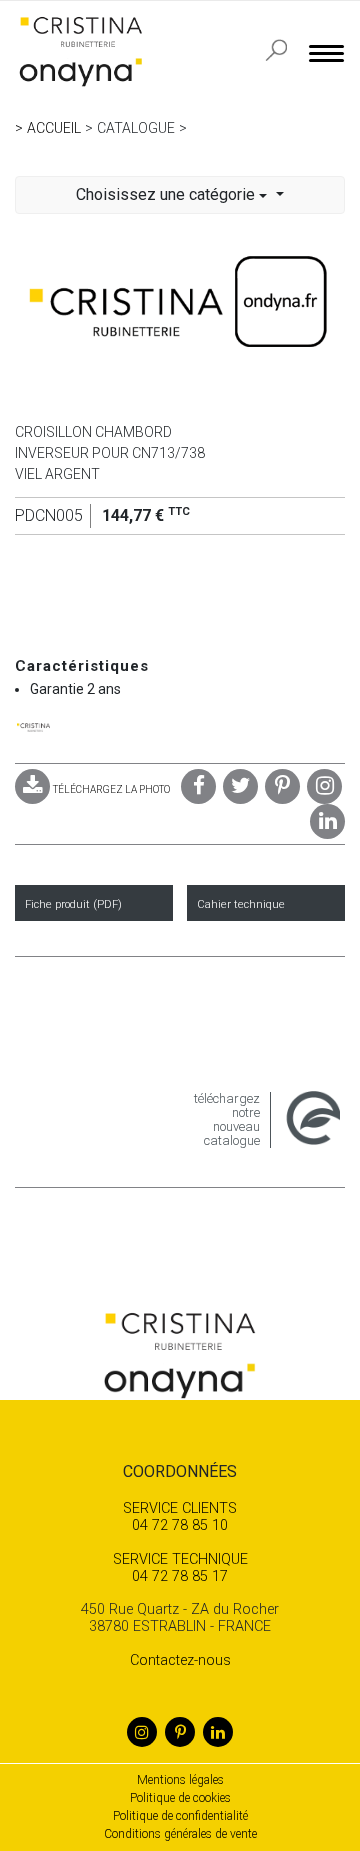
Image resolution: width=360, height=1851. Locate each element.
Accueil (54, 128)
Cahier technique (241, 904)
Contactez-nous (180, 1660)
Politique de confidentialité (180, 1816)
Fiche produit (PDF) (73, 904)
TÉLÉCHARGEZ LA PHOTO (111, 789)
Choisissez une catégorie (167, 194)
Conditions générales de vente (180, 1834)
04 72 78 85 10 (180, 1517)
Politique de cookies (180, 1798)
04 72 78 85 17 (180, 1568)
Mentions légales (180, 1780)
